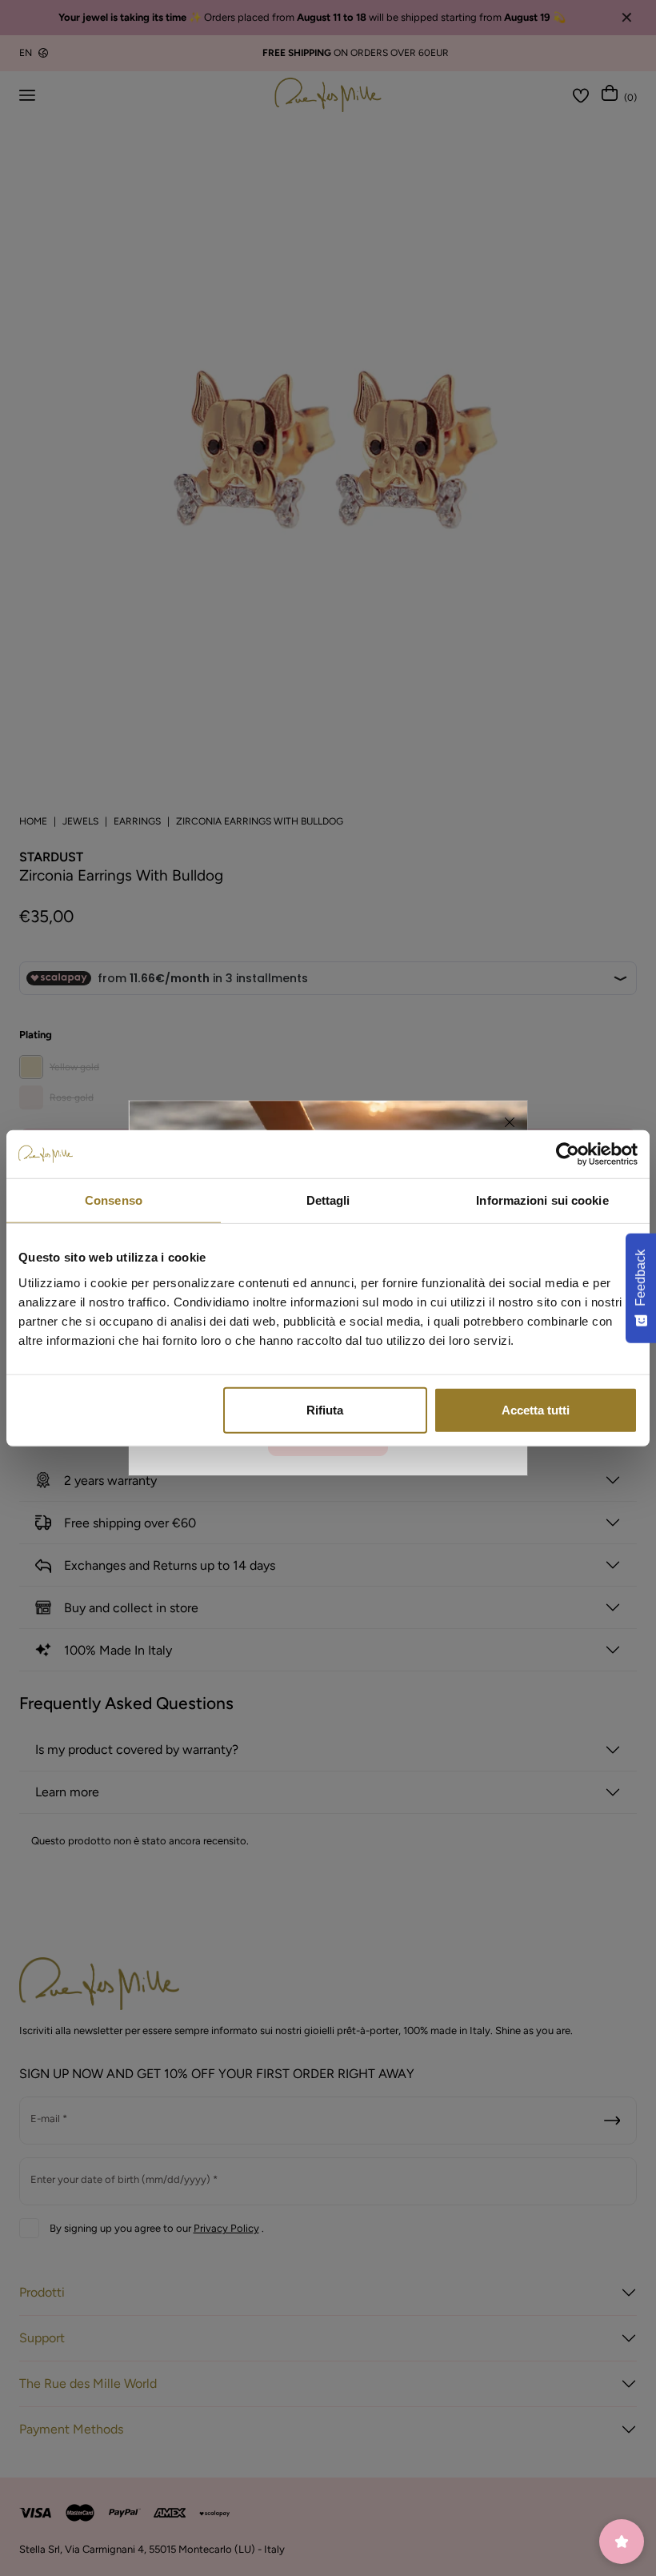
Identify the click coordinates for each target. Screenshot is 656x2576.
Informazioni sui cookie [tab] (542, 1200)
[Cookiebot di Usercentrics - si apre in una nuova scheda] (568, 1154)
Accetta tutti (536, 1409)
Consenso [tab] (114, 1200)
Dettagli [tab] (328, 1200)
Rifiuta (325, 1409)
